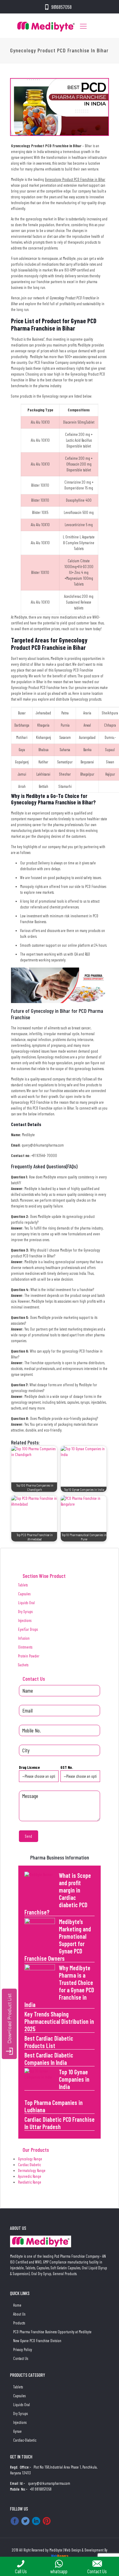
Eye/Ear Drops (28, 1629)
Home (17, 2305)
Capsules (24, 1594)
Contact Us (21, 2358)
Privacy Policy (23, 2349)
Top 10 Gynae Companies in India (74, 2079)
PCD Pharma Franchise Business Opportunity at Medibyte (52, 2332)
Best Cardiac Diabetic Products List (49, 2042)
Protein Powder (29, 1656)
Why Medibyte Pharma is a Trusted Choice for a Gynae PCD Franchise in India (59, 1986)
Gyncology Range (30, 2159)
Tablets (23, 1585)
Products (19, 2323)
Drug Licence (29, 1767)
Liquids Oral (26, 1603)
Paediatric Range (30, 2182)
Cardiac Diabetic (29, 2165)
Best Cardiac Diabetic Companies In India (49, 2059)
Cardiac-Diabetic (25, 2440)
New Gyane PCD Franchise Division (37, 2341)
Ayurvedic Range (30, 2176)
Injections (25, 1620)
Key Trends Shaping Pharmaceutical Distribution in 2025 (59, 2021)
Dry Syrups (25, 1612)
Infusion (24, 1638)
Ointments (25, 1647)
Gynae (17, 2431)
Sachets (23, 1665)
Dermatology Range (32, 2170)
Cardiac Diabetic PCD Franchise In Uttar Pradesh (60, 2123)
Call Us (21, 2571)
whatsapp (59, 2571)
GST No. (67, 1767)
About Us (19, 2314)
